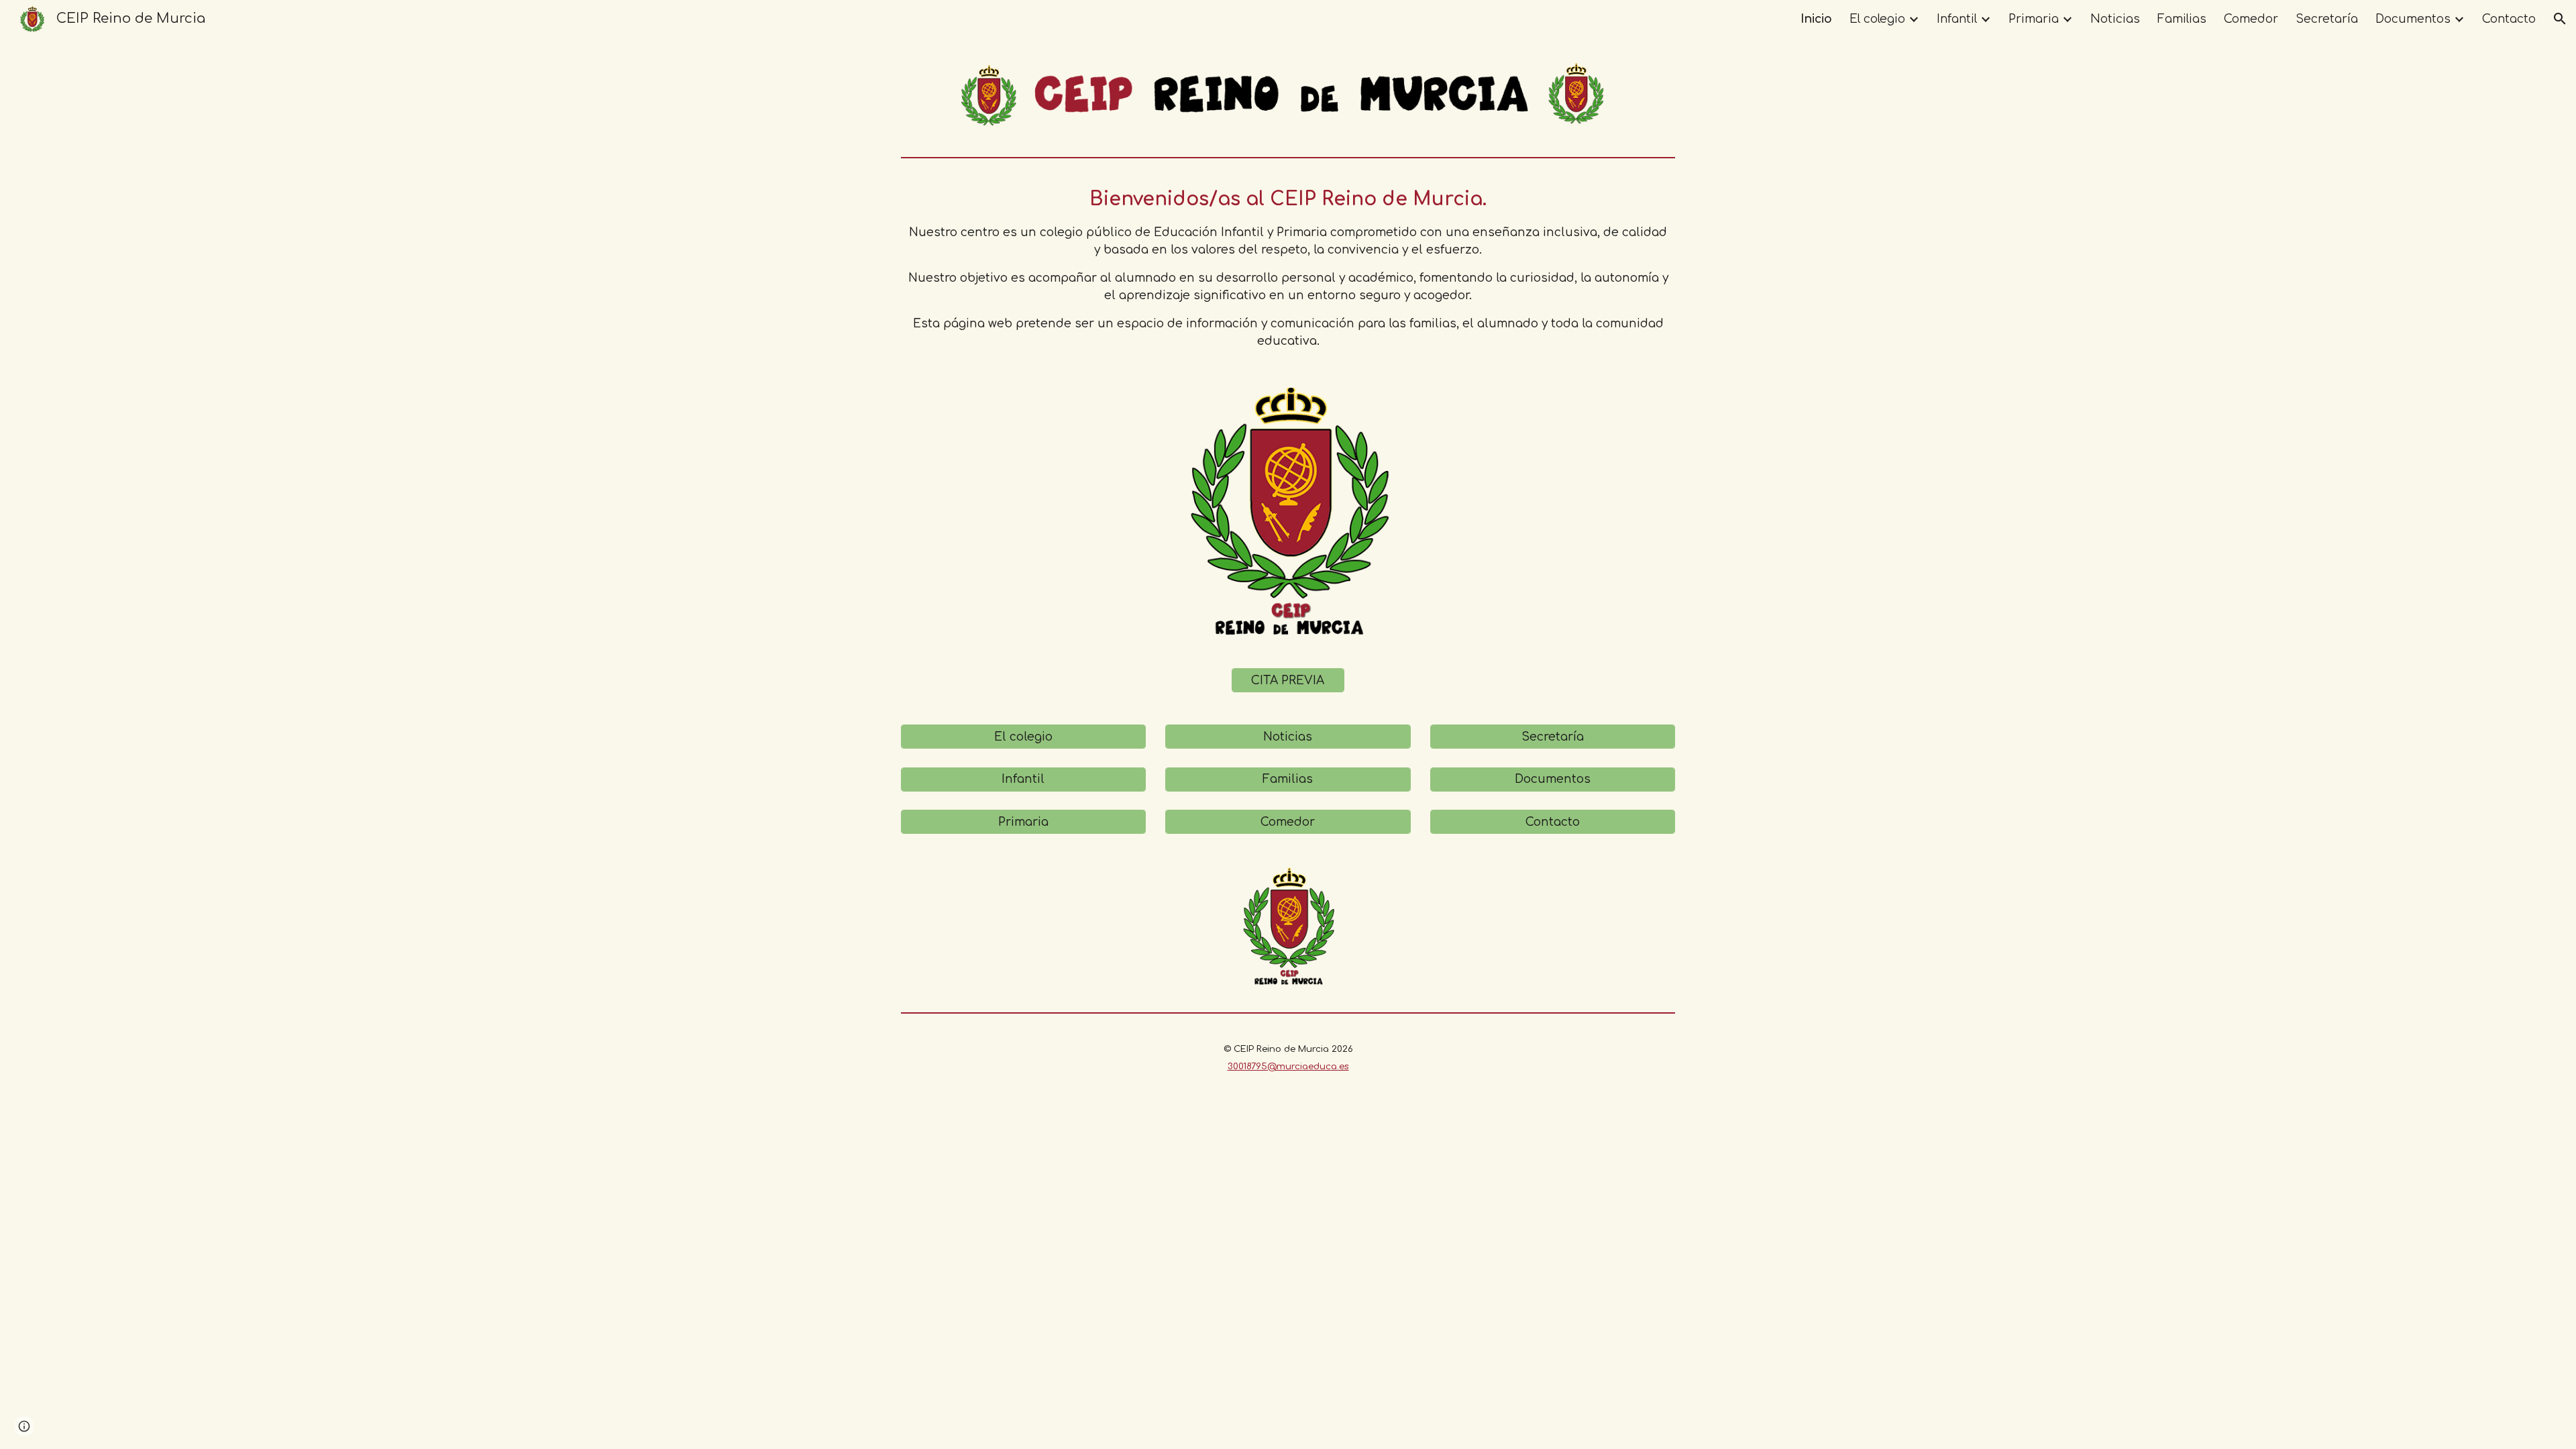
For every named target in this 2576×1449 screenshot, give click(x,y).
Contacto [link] (2509, 19)
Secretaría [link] (2327, 19)
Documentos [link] (2413, 19)
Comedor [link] (2251, 19)
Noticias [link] (2115, 19)
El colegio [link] (1877, 19)
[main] (1288, 268)
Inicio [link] (1816, 19)
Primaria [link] (2034, 19)
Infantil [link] (1957, 19)
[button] (2560, 19)
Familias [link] (2182, 19)
